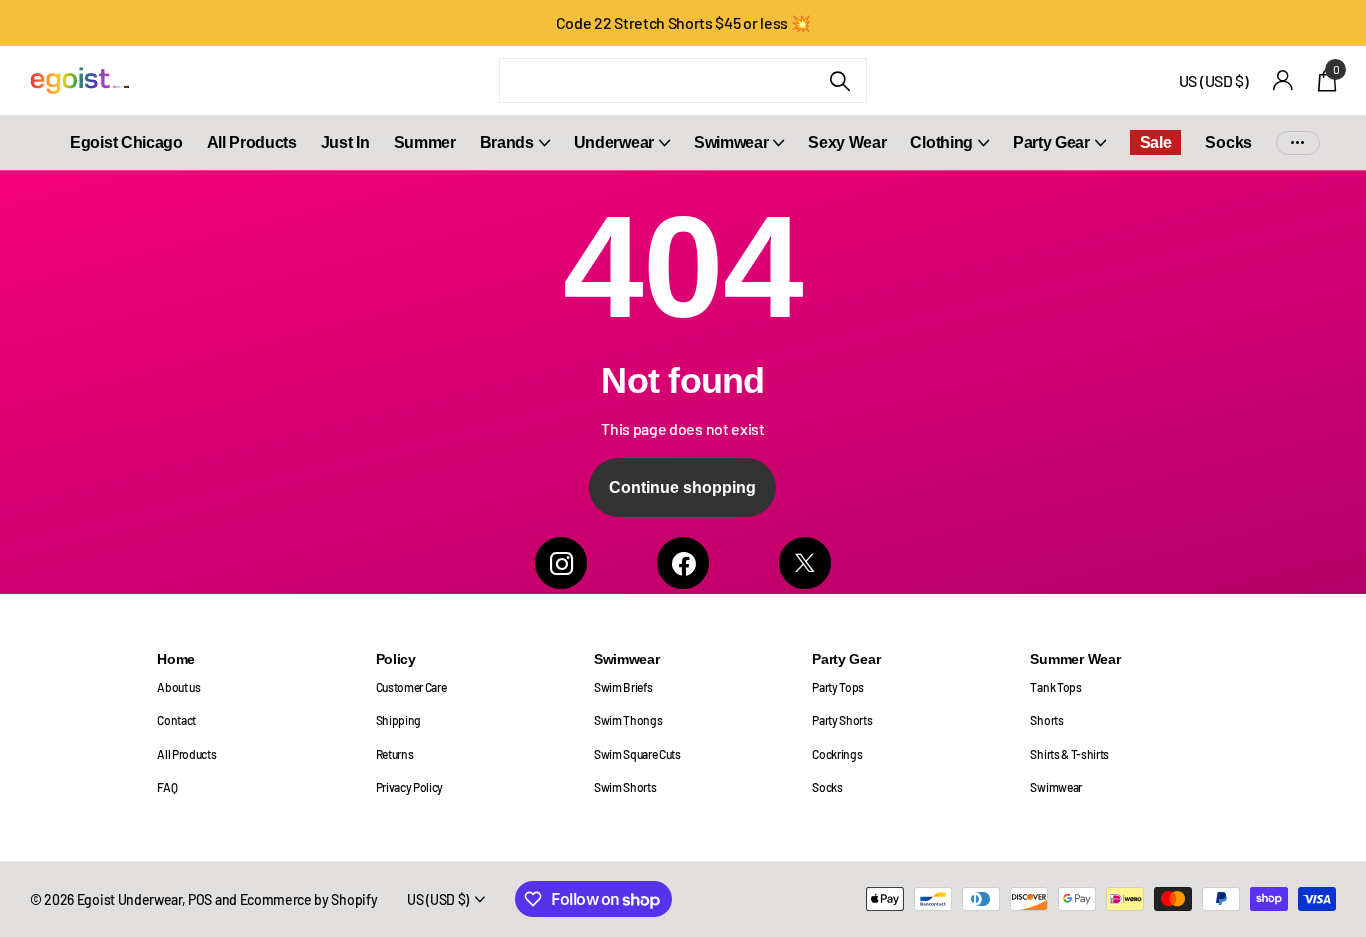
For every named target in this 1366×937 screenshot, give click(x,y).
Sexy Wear (847, 142)
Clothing (941, 142)
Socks (1228, 142)
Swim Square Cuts (637, 754)
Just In (345, 142)
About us (178, 687)
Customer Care (411, 687)
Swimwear (731, 142)
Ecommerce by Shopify (309, 899)
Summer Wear (1075, 659)
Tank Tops (1055, 687)
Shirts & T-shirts (1069, 754)
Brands (507, 142)
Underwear (614, 142)
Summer (425, 142)
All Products (252, 142)
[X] (805, 563)
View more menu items (1298, 142)
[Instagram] (561, 563)
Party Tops (838, 687)
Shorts (1046, 720)
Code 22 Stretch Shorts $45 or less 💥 (683, 22)
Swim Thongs (628, 720)
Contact (176, 720)
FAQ (167, 787)
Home (176, 659)
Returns (395, 754)
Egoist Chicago (126, 142)
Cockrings (837, 754)
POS (200, 899)
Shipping (398, 720)
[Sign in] (1283, 80)
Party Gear (1051, 142)
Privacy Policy (410, 787)
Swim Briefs (623, 687)
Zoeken (839, 80)
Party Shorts (842, 720)
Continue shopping (682, 487)
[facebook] (683, 563)
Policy (396, 659)
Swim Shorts (625, 787)
